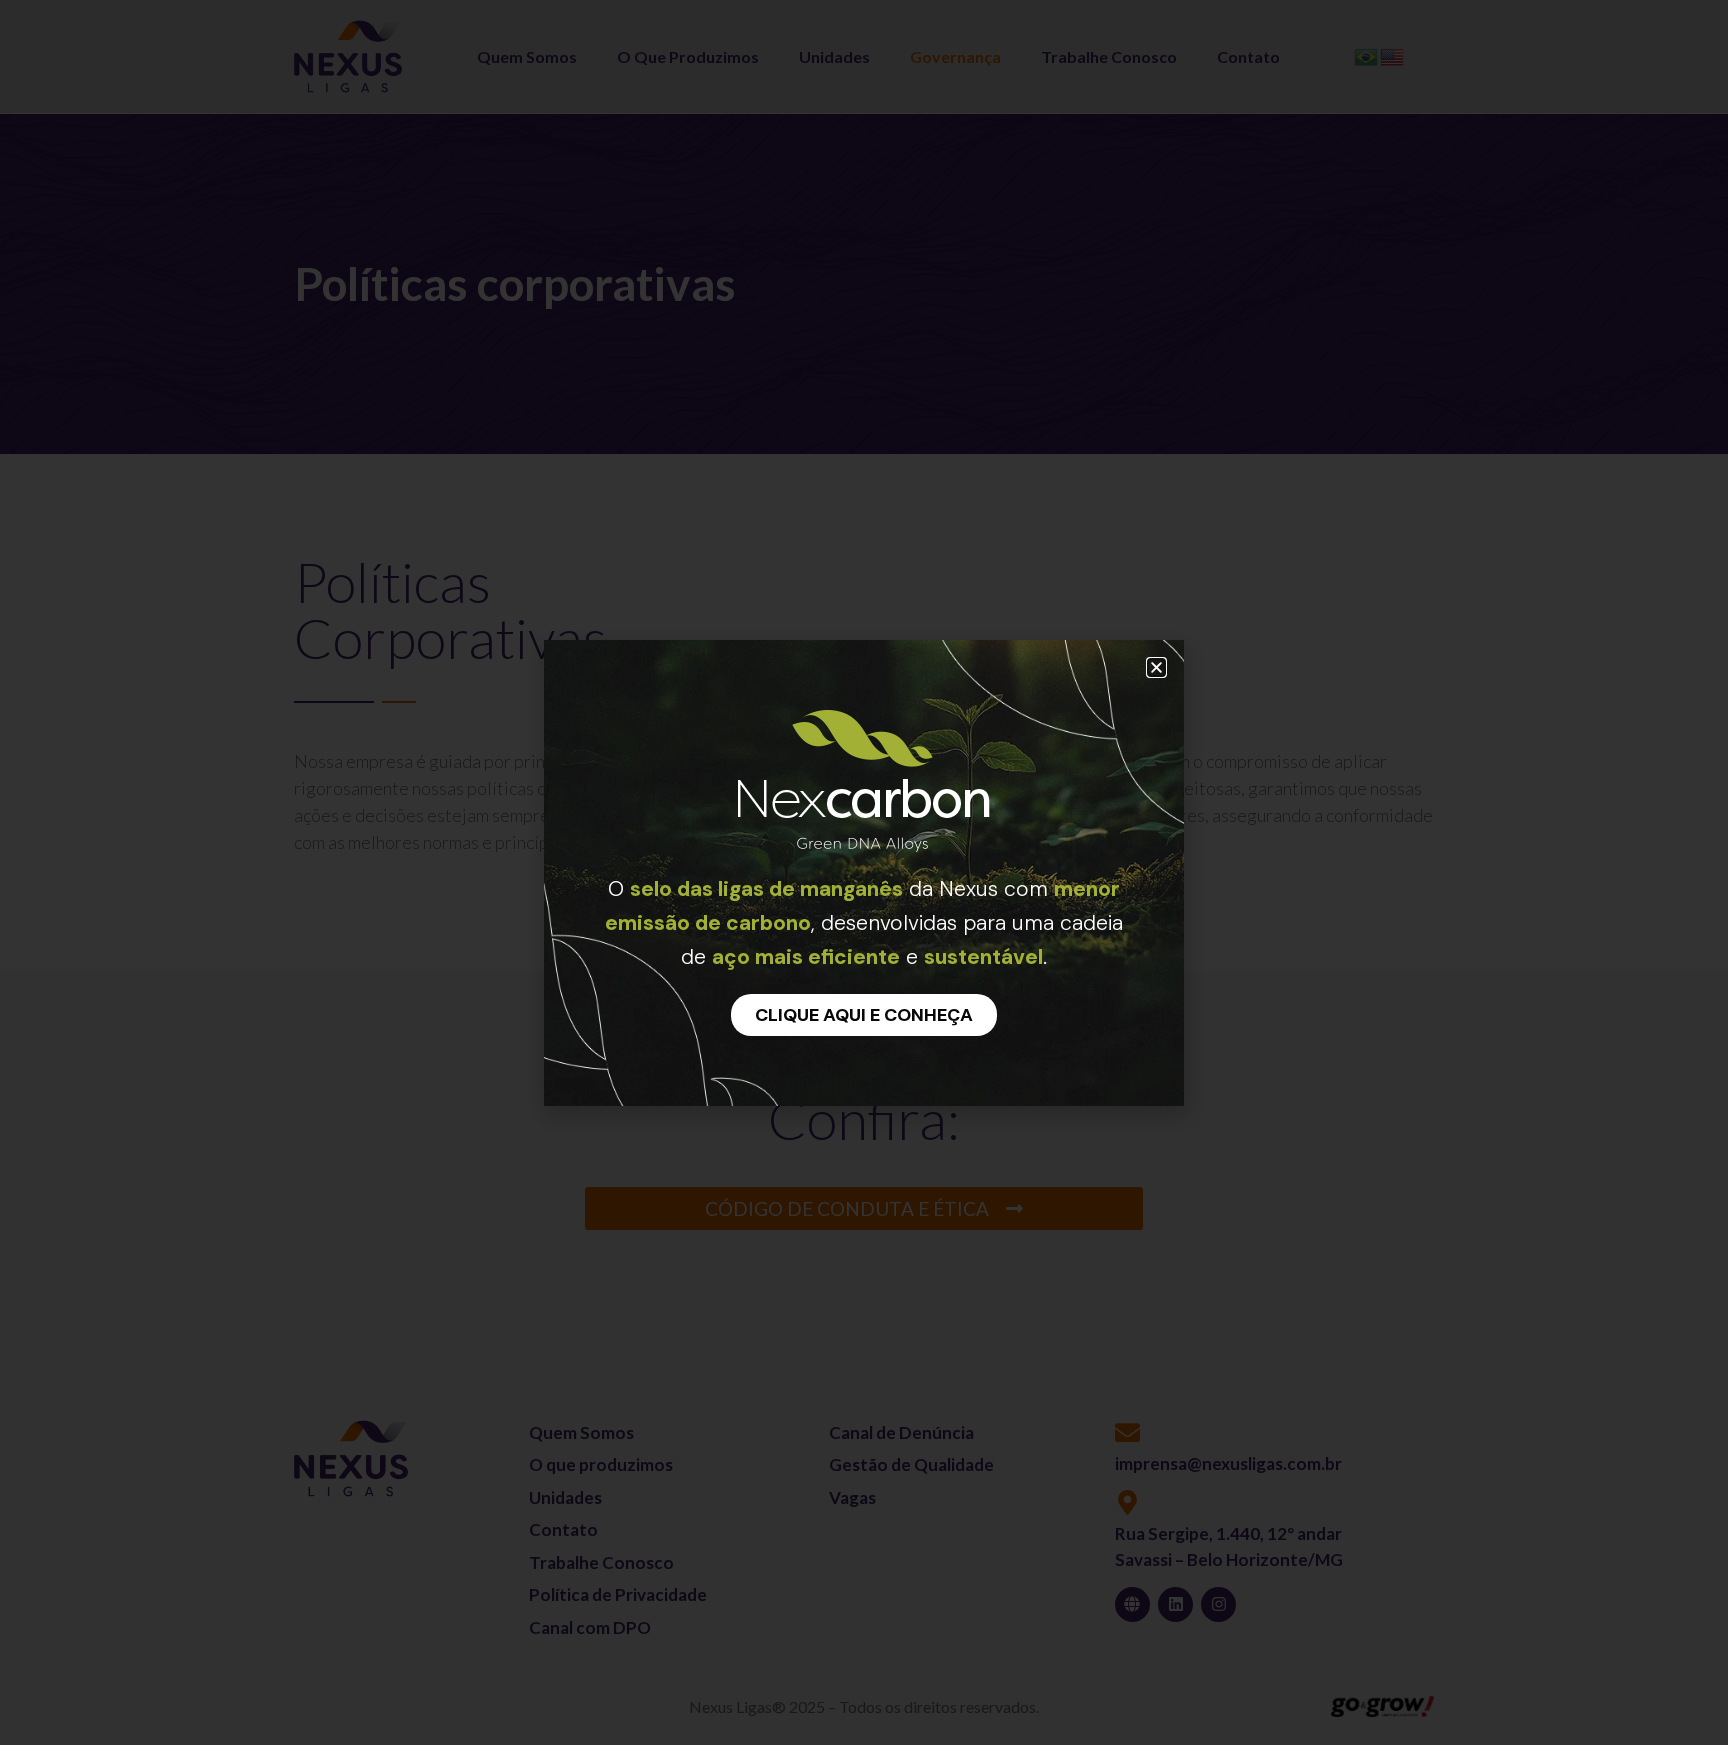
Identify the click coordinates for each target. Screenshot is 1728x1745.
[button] (1156, 667)
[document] (864, 872)
